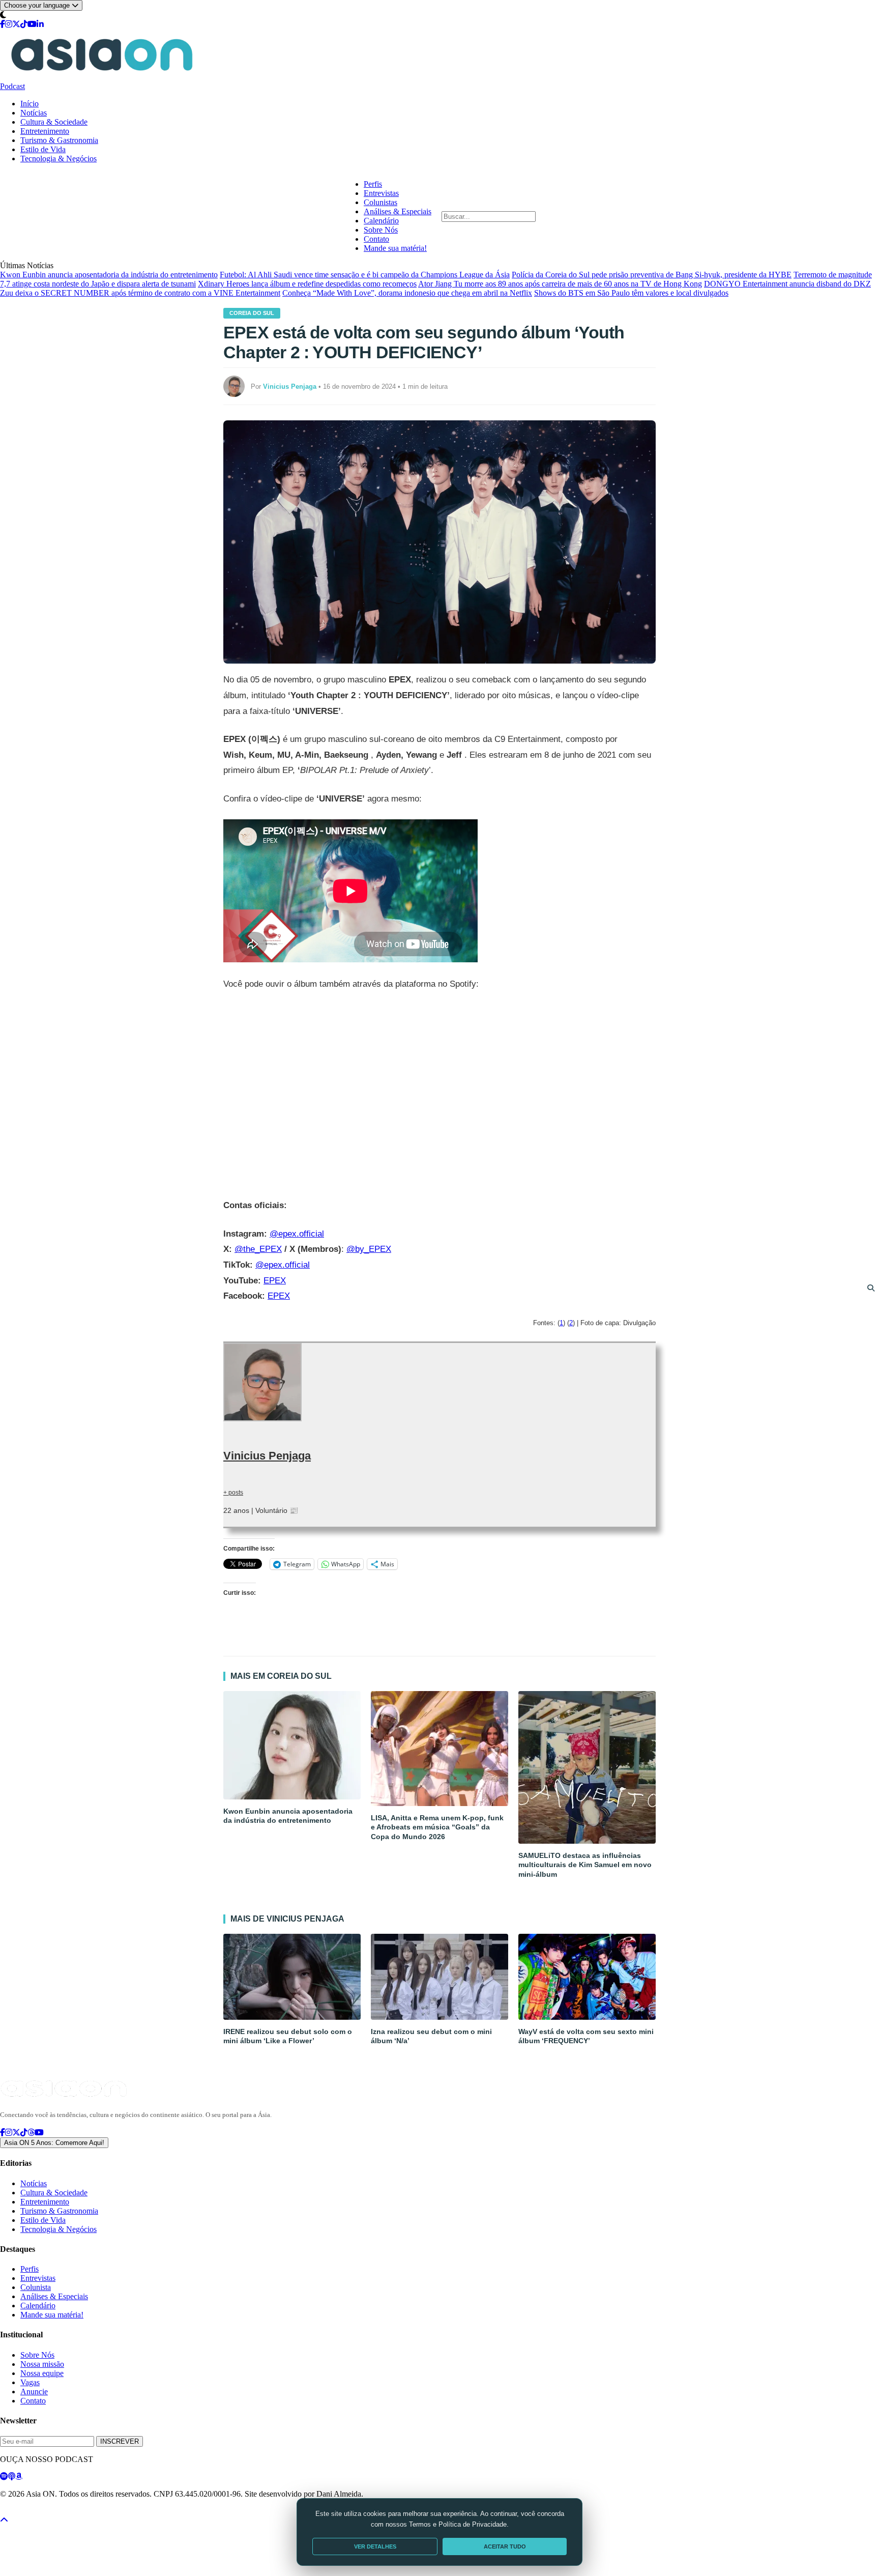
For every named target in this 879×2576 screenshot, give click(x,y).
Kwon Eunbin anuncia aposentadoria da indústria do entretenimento (109, 275)
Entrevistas (381, 193)
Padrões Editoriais (133, 2512)
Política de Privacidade (27, 2512)
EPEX (275, 1281)
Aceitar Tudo (505, 2546)
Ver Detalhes (375, 2546)
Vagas (30, 2382)
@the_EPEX (258, 1249)
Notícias (34, 113)
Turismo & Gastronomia (59, 140)
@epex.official (297, 1234)
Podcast (12, 86)
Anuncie (34, 2392)
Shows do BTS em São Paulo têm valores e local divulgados (631, 293)
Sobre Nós (381, 230)
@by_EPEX (369, 1249)
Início (30, 104)
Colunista (36, 2287)
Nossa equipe (42, 2373)
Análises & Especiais (398, 211)
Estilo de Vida (43, 149)
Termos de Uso (83, 2512)
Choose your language (38, 5)
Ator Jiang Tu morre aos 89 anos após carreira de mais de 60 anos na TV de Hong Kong (560, 284)
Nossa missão (42, 2364)
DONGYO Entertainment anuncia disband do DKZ (787, 284)
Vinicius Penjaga (267, 1456)
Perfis (373, 184)
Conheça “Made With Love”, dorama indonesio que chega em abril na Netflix (407, 293)
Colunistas (380, 202)
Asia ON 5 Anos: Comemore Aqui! (54, 2143)
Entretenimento (45, 131)
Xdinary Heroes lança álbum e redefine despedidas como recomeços (307, 284)
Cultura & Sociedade (54, 122)
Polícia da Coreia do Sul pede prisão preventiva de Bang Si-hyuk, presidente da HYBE (652, 275)
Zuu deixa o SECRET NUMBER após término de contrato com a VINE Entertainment (140, 293)
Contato (376, 239)
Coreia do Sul (252, 313)
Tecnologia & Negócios (58, 159)
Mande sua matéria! (395, 248)
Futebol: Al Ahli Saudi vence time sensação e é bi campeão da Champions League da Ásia (365, 275)
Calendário (381, 221)
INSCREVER (120, 2441)
